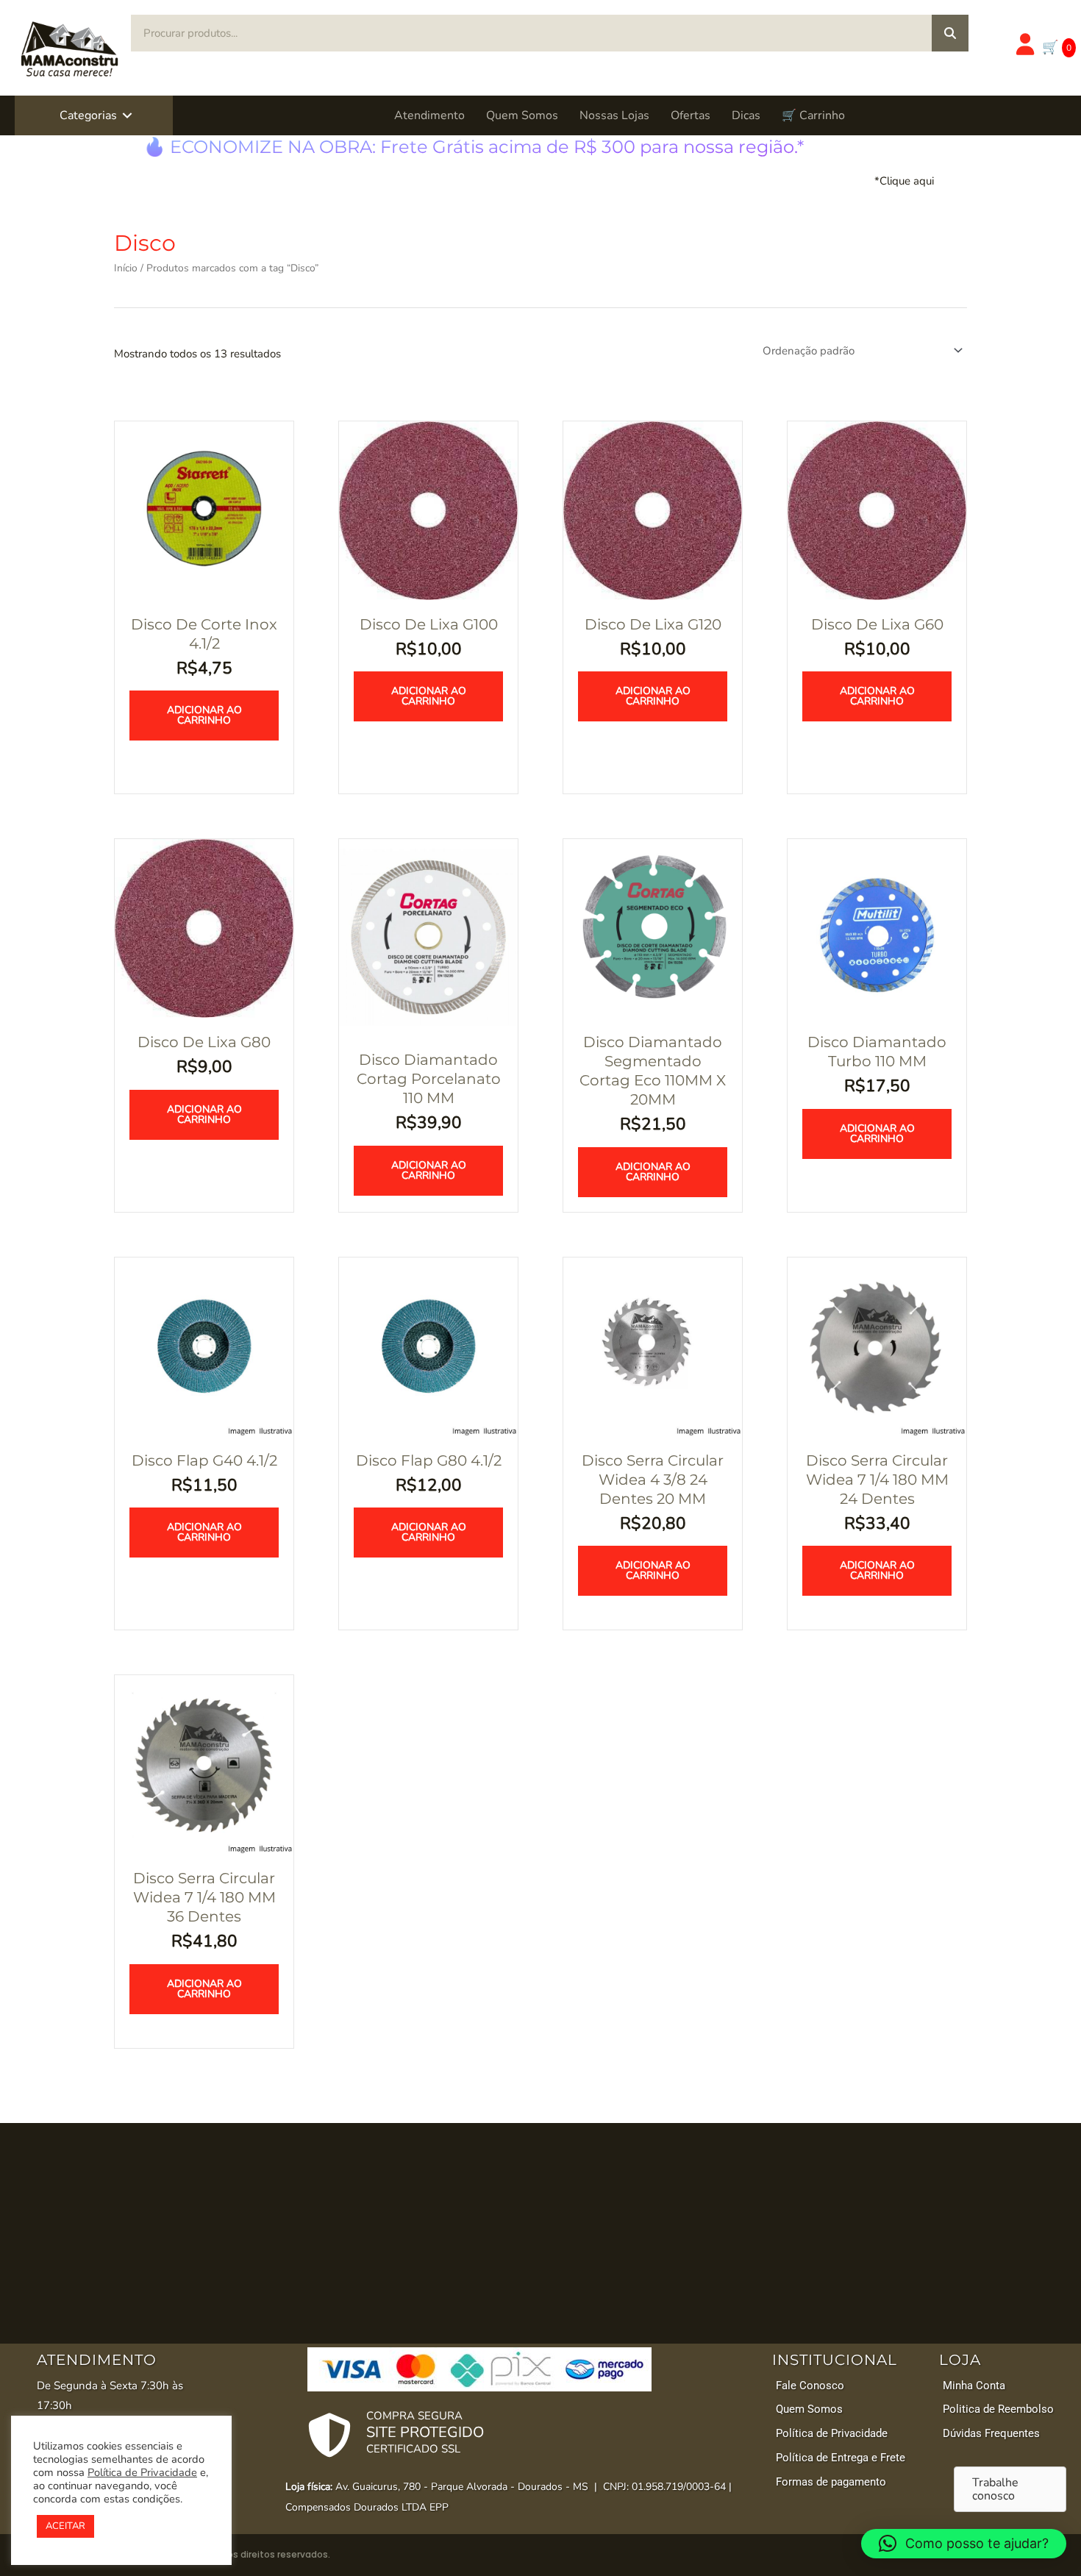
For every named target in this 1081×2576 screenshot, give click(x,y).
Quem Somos (522, 115)
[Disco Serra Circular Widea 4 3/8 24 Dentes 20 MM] (653, 1346)
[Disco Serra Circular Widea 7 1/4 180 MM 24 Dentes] (877, 1346)
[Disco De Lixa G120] (653, 510)
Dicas (746, 115)
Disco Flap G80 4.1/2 (429, 1460)
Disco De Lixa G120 (653, 624)
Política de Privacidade (142, 2472)
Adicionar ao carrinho (204, 715)
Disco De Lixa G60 (877, 624)
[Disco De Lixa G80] (204, 927)
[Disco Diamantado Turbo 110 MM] (877, 927)
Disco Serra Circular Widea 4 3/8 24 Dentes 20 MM (653, 1480)
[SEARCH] (950, 33)
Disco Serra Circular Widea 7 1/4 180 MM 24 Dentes (877, 1480)
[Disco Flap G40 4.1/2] (204, 1346)
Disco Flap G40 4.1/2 (204, 1460)
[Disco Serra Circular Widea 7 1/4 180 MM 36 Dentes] (204, 1763)
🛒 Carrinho (813, 115)
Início (126, 268)
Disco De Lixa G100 (429, 624)
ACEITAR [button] (65, 2526)
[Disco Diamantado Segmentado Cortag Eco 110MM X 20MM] (653, 927)
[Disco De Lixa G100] (428, 510)
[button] (127, 115)
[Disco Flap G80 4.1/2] (428, 1346)
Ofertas (691, 115)
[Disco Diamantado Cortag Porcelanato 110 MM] (428, 936)
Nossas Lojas (614, 115)
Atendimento (429, 115)
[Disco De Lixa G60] (877, 510)
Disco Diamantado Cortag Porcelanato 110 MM (429, 1079)
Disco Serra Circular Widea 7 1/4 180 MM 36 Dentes (204, 1897)
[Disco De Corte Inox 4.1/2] (204, 510)
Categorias (88, 115)
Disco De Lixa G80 (204, 1042)
